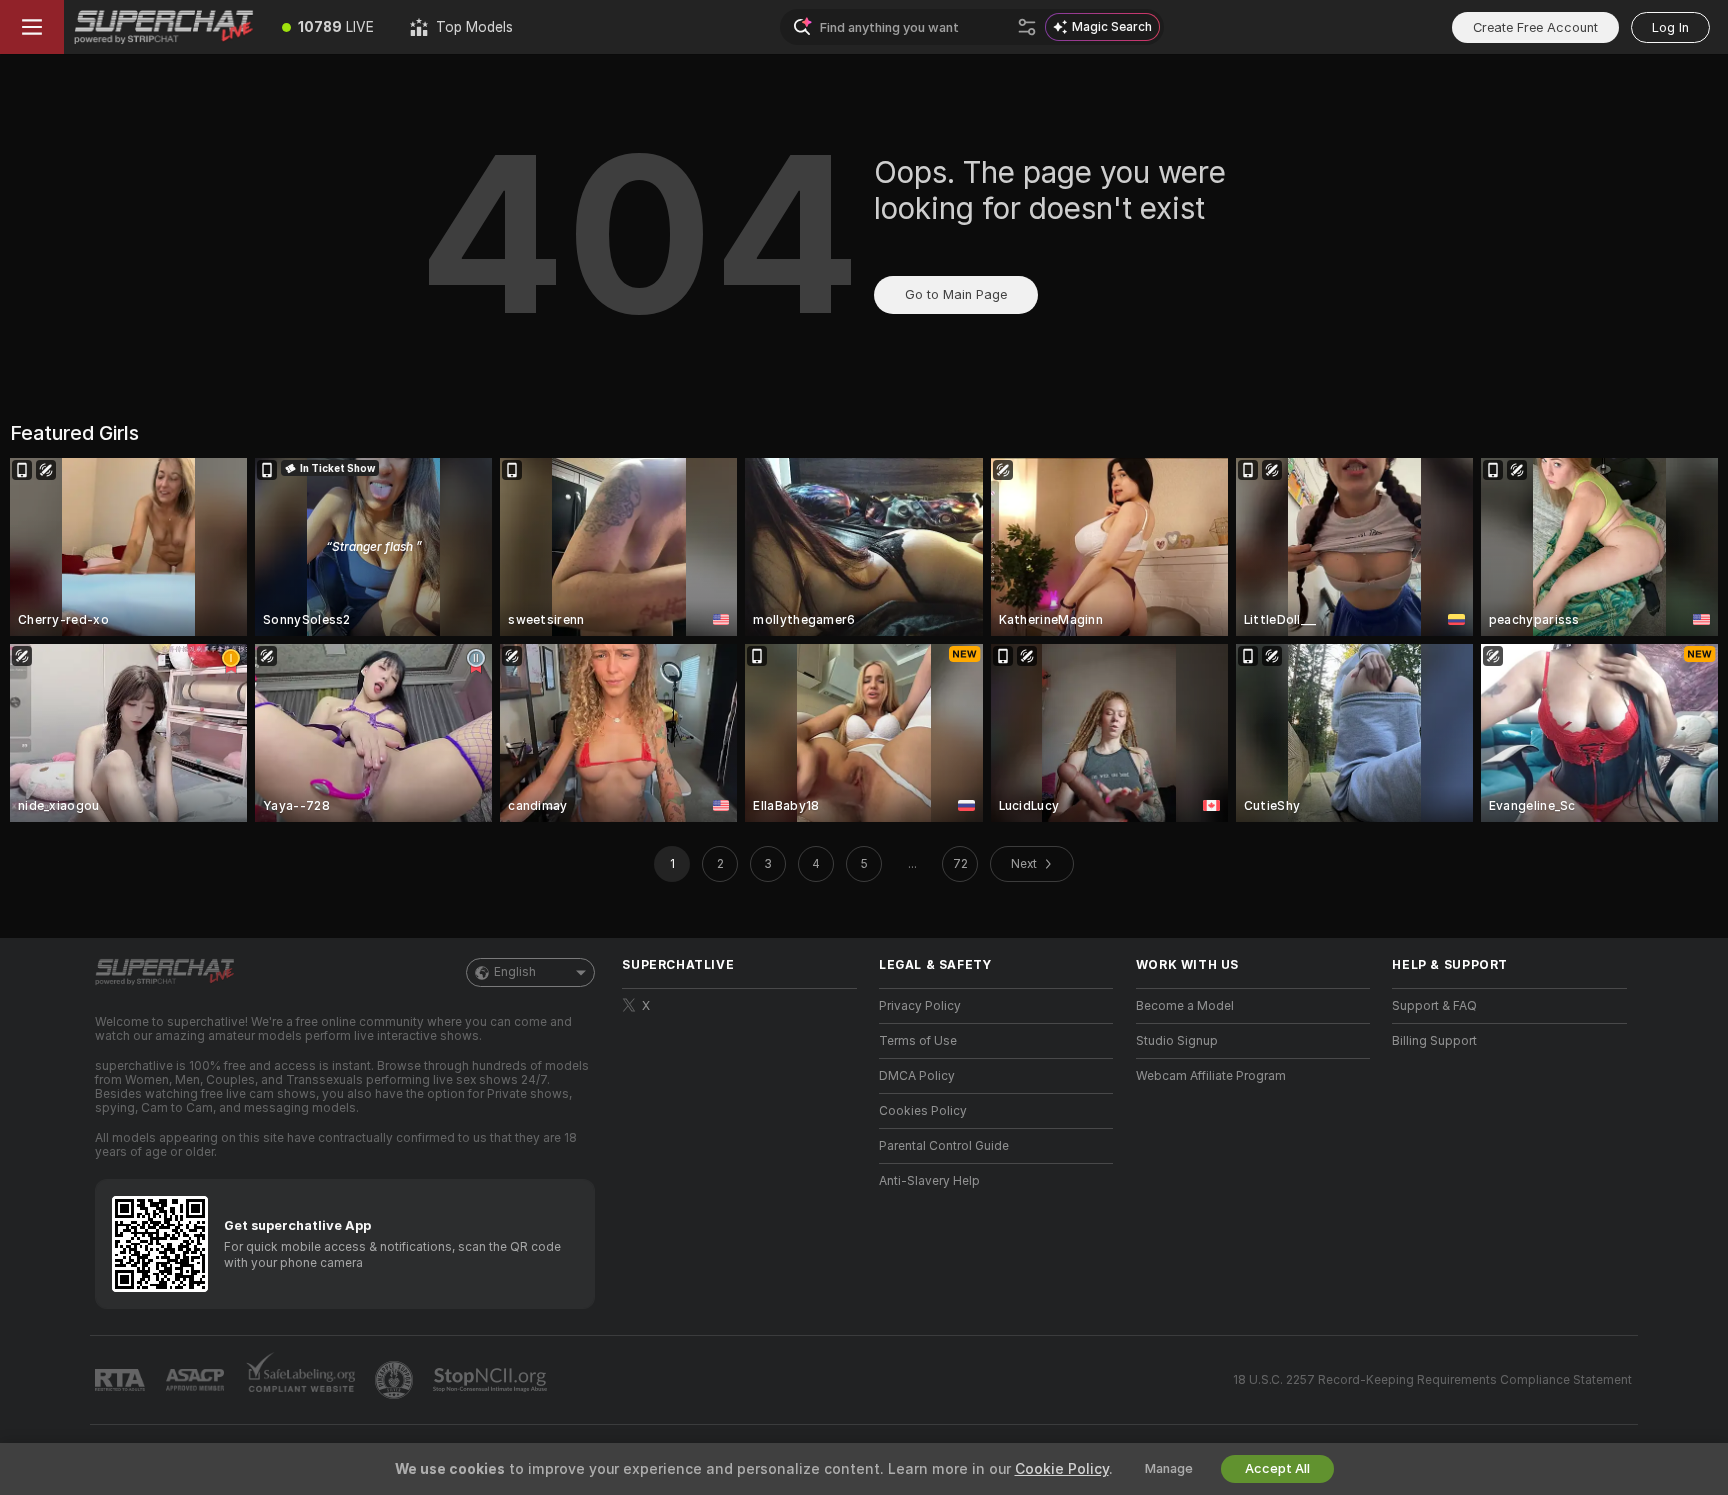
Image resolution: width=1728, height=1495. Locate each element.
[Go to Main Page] (164, 27)
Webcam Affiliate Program (1211, 1076)
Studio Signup (1177, 1041)
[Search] (1027, 27)
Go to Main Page (956, 294)
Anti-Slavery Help (929, 1181)
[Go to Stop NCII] (492, 1380)
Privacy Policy (920, 1006)
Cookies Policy (923, 1111)
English (515, 972)
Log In (1670, 27)
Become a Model (1185, 1006)
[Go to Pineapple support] (396, 1380)
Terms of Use (918, 1041)
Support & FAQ (1434, 1006)
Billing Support (1434, 1041)
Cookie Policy (1062, 1469)
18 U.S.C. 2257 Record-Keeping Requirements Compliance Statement (1432, 1380)
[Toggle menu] (32, 27)
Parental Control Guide (944, 1146)
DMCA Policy (917, 1076)
